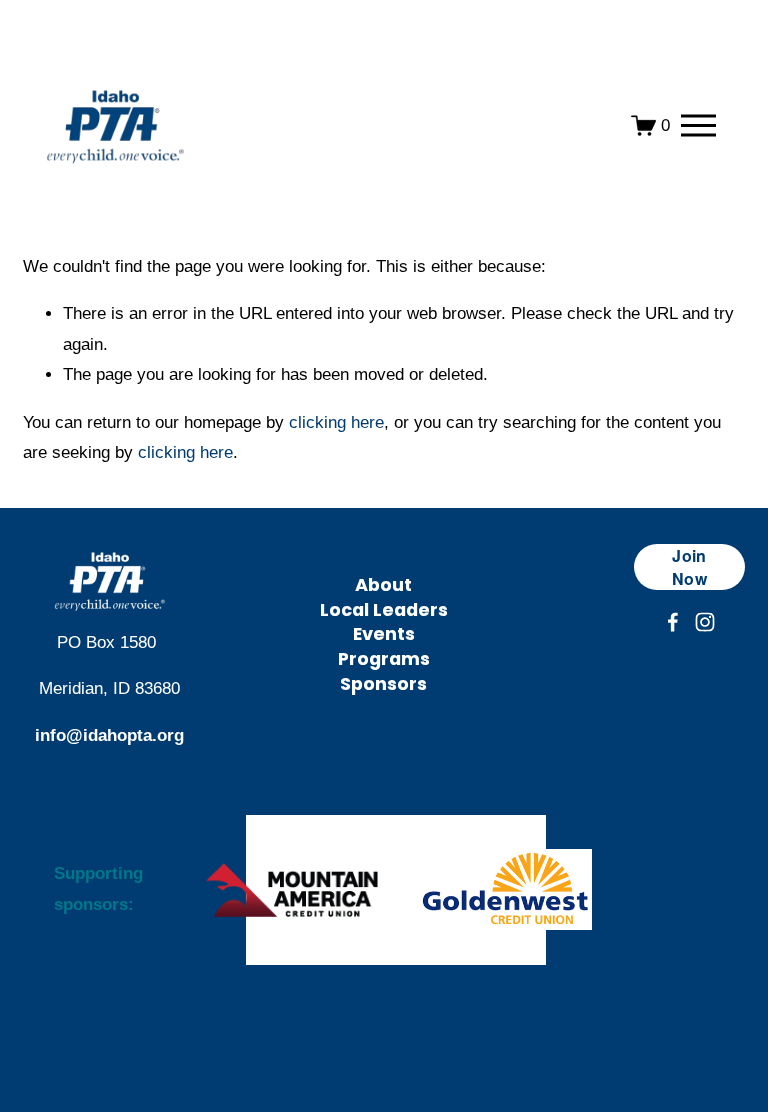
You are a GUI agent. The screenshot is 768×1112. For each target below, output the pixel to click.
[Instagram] (705, 622)
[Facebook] (673, 622)
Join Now (689, 567)
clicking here (336, 422)
